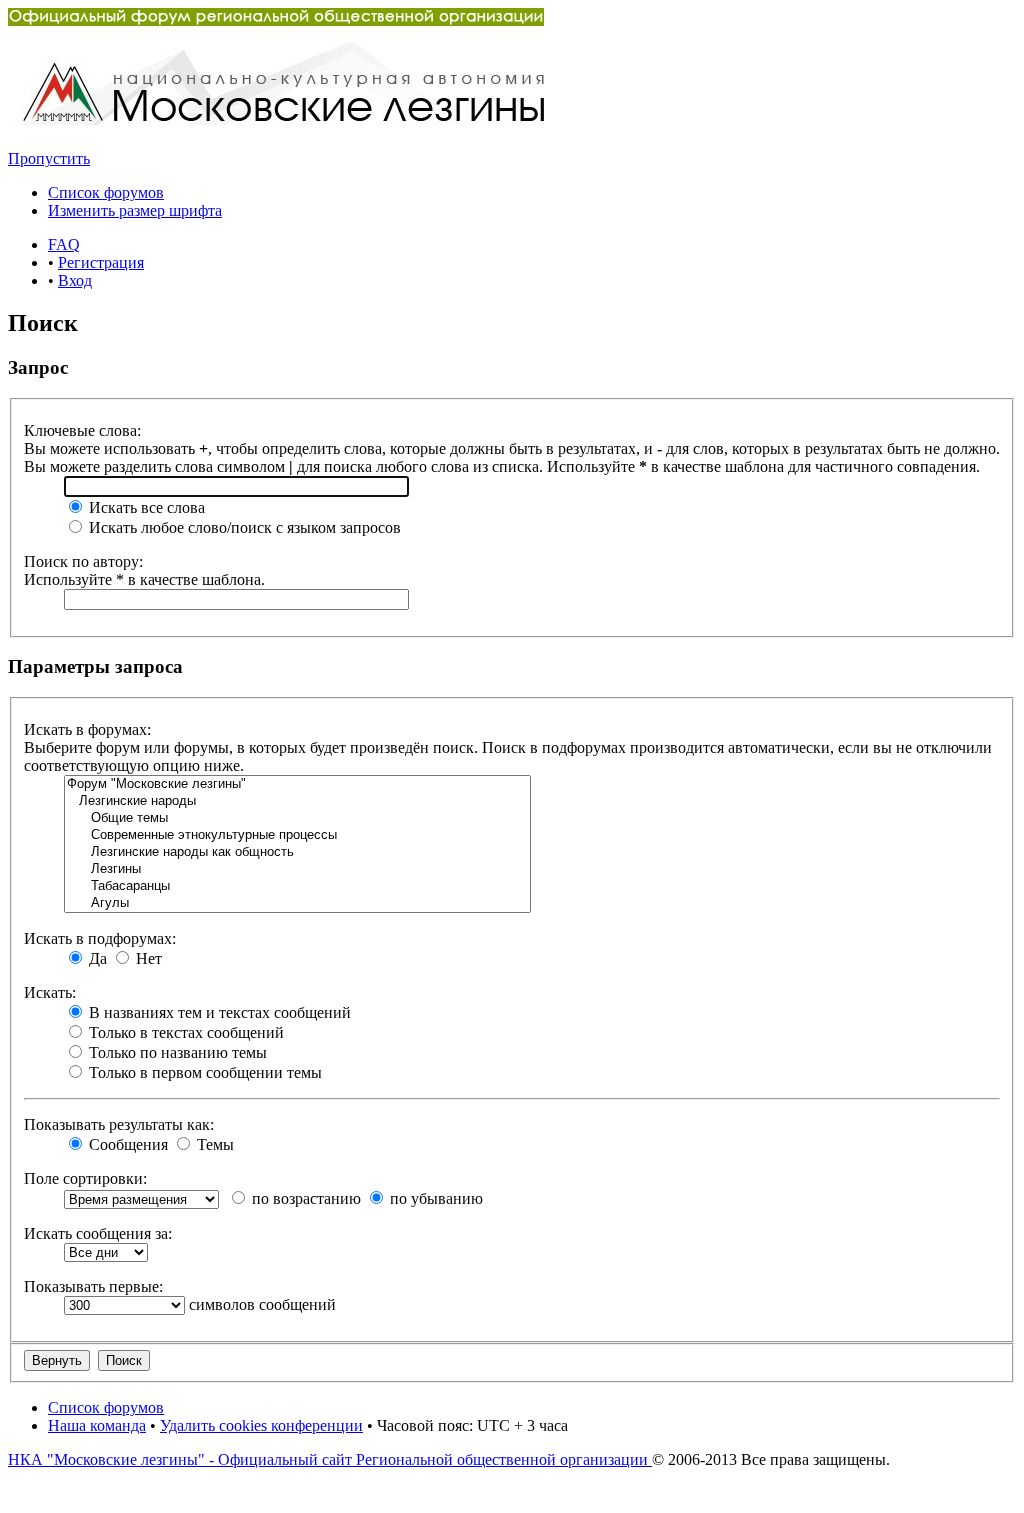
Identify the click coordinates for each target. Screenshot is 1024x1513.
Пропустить (49, 158)
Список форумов (106, 192)
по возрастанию (304, 1198)
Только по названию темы (176, 1052)
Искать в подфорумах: (100, 938)
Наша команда (97, 1425)
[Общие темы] (297, 818)
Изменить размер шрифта (135, 210)
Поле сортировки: (85, 1178)
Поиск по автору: (83, 561)
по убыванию (434, 1198)
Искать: (50, 992)
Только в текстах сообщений (184, 1032)
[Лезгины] (297, 869)
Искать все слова (145, 507)
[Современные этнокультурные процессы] (297, 835)
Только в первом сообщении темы (203, 1072)
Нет (147, 958)
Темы (213, 1144)
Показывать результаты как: (119, 1124)
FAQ (64, 244)
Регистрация (101, 262)
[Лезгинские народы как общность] (297, 852)
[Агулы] (297, 903)
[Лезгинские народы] (297, 801)
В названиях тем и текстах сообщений (218, 1012)
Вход (75, 280)
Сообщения (126, 1144)
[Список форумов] (276, 119)
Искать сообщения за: (98, 1233)
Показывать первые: (93, 1286)
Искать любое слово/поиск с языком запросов (243, 527)
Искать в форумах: (87, 729)
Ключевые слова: (82, 430)
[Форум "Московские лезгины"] (297, 784)
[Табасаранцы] (297, 886)
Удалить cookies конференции (261, 1425)
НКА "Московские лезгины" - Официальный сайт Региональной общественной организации (330, 1459)
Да (96, 958)
